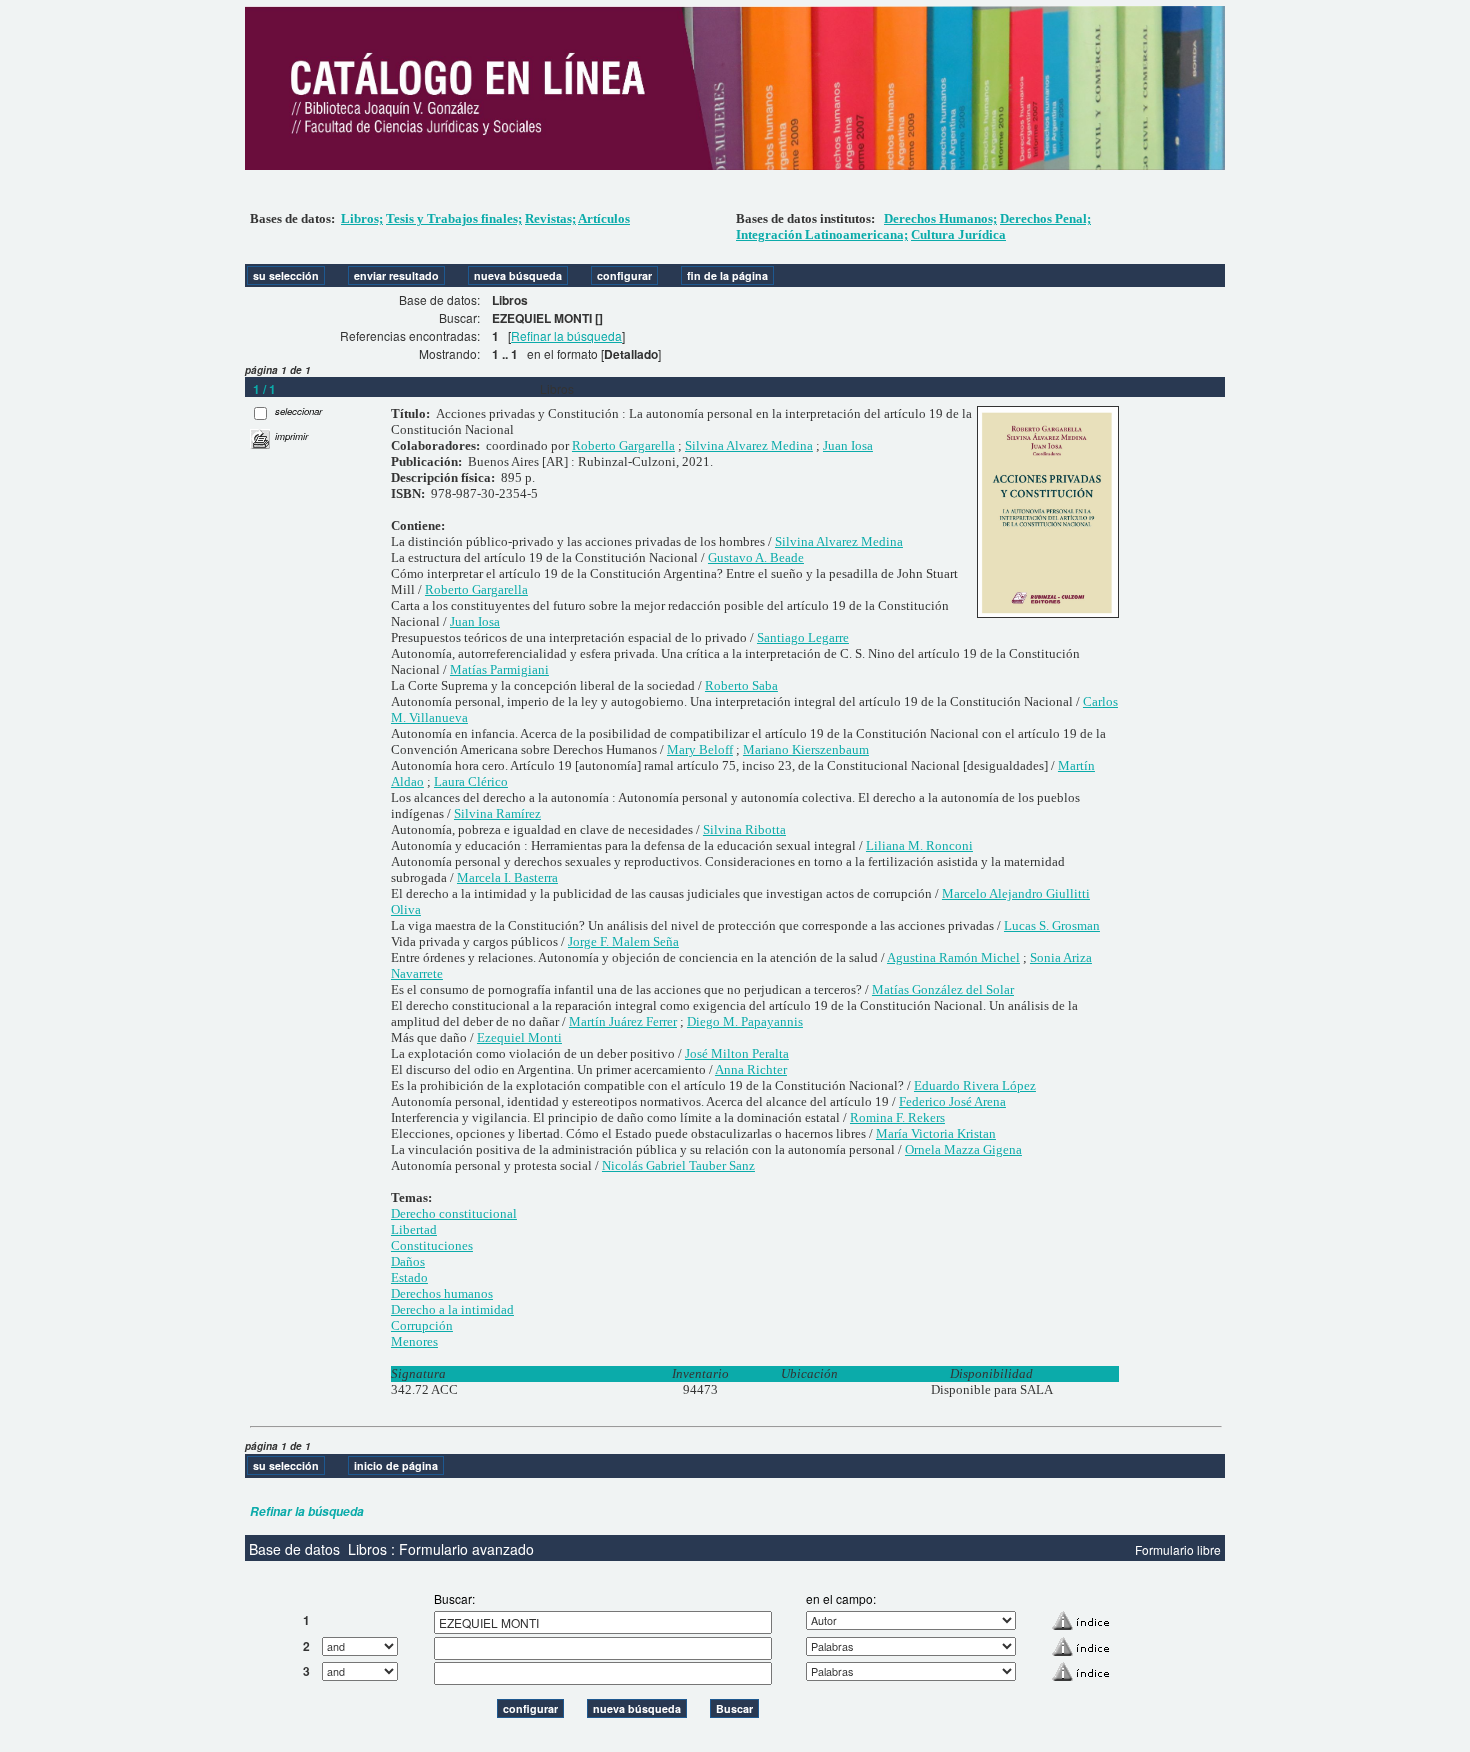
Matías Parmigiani (499, 669)
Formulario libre (1178, 1549)
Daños (408, 1261)
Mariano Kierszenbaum (806, 749)
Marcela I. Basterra (507, 877)
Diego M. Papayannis (745, 1021)
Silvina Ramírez (497, 813)
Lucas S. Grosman (1052, 925)
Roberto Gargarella (623, 445)
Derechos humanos (442, 1293)
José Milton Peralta (737, 1053)
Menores (414, 1341)
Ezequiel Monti (519, 1037)
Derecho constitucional (454, 1213)
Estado (409, 1277)
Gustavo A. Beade (756, 557)
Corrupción (422, 1325)
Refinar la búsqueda (566, 335)
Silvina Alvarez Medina (749, 445)
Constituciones (432, 1245)
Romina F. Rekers (897, 1117)
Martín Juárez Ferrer (623, 1021)
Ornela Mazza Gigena (963, 1149)
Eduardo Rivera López (975, 1085)
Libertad (414, 1229)
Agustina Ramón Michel (953, 957)
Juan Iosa (848, 445)
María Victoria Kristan (936, 1133)
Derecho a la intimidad (452, 1309)
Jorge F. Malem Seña (623, 941)
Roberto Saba (741, 685)
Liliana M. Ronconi (919, 845)
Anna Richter (751, 1069)
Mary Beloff (700, 749)
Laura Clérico (471, 781)
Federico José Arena (952, 1101)
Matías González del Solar (943, 989)
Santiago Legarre (803, 637)
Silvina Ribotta (744, 829)
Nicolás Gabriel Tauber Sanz (678, 1165)
